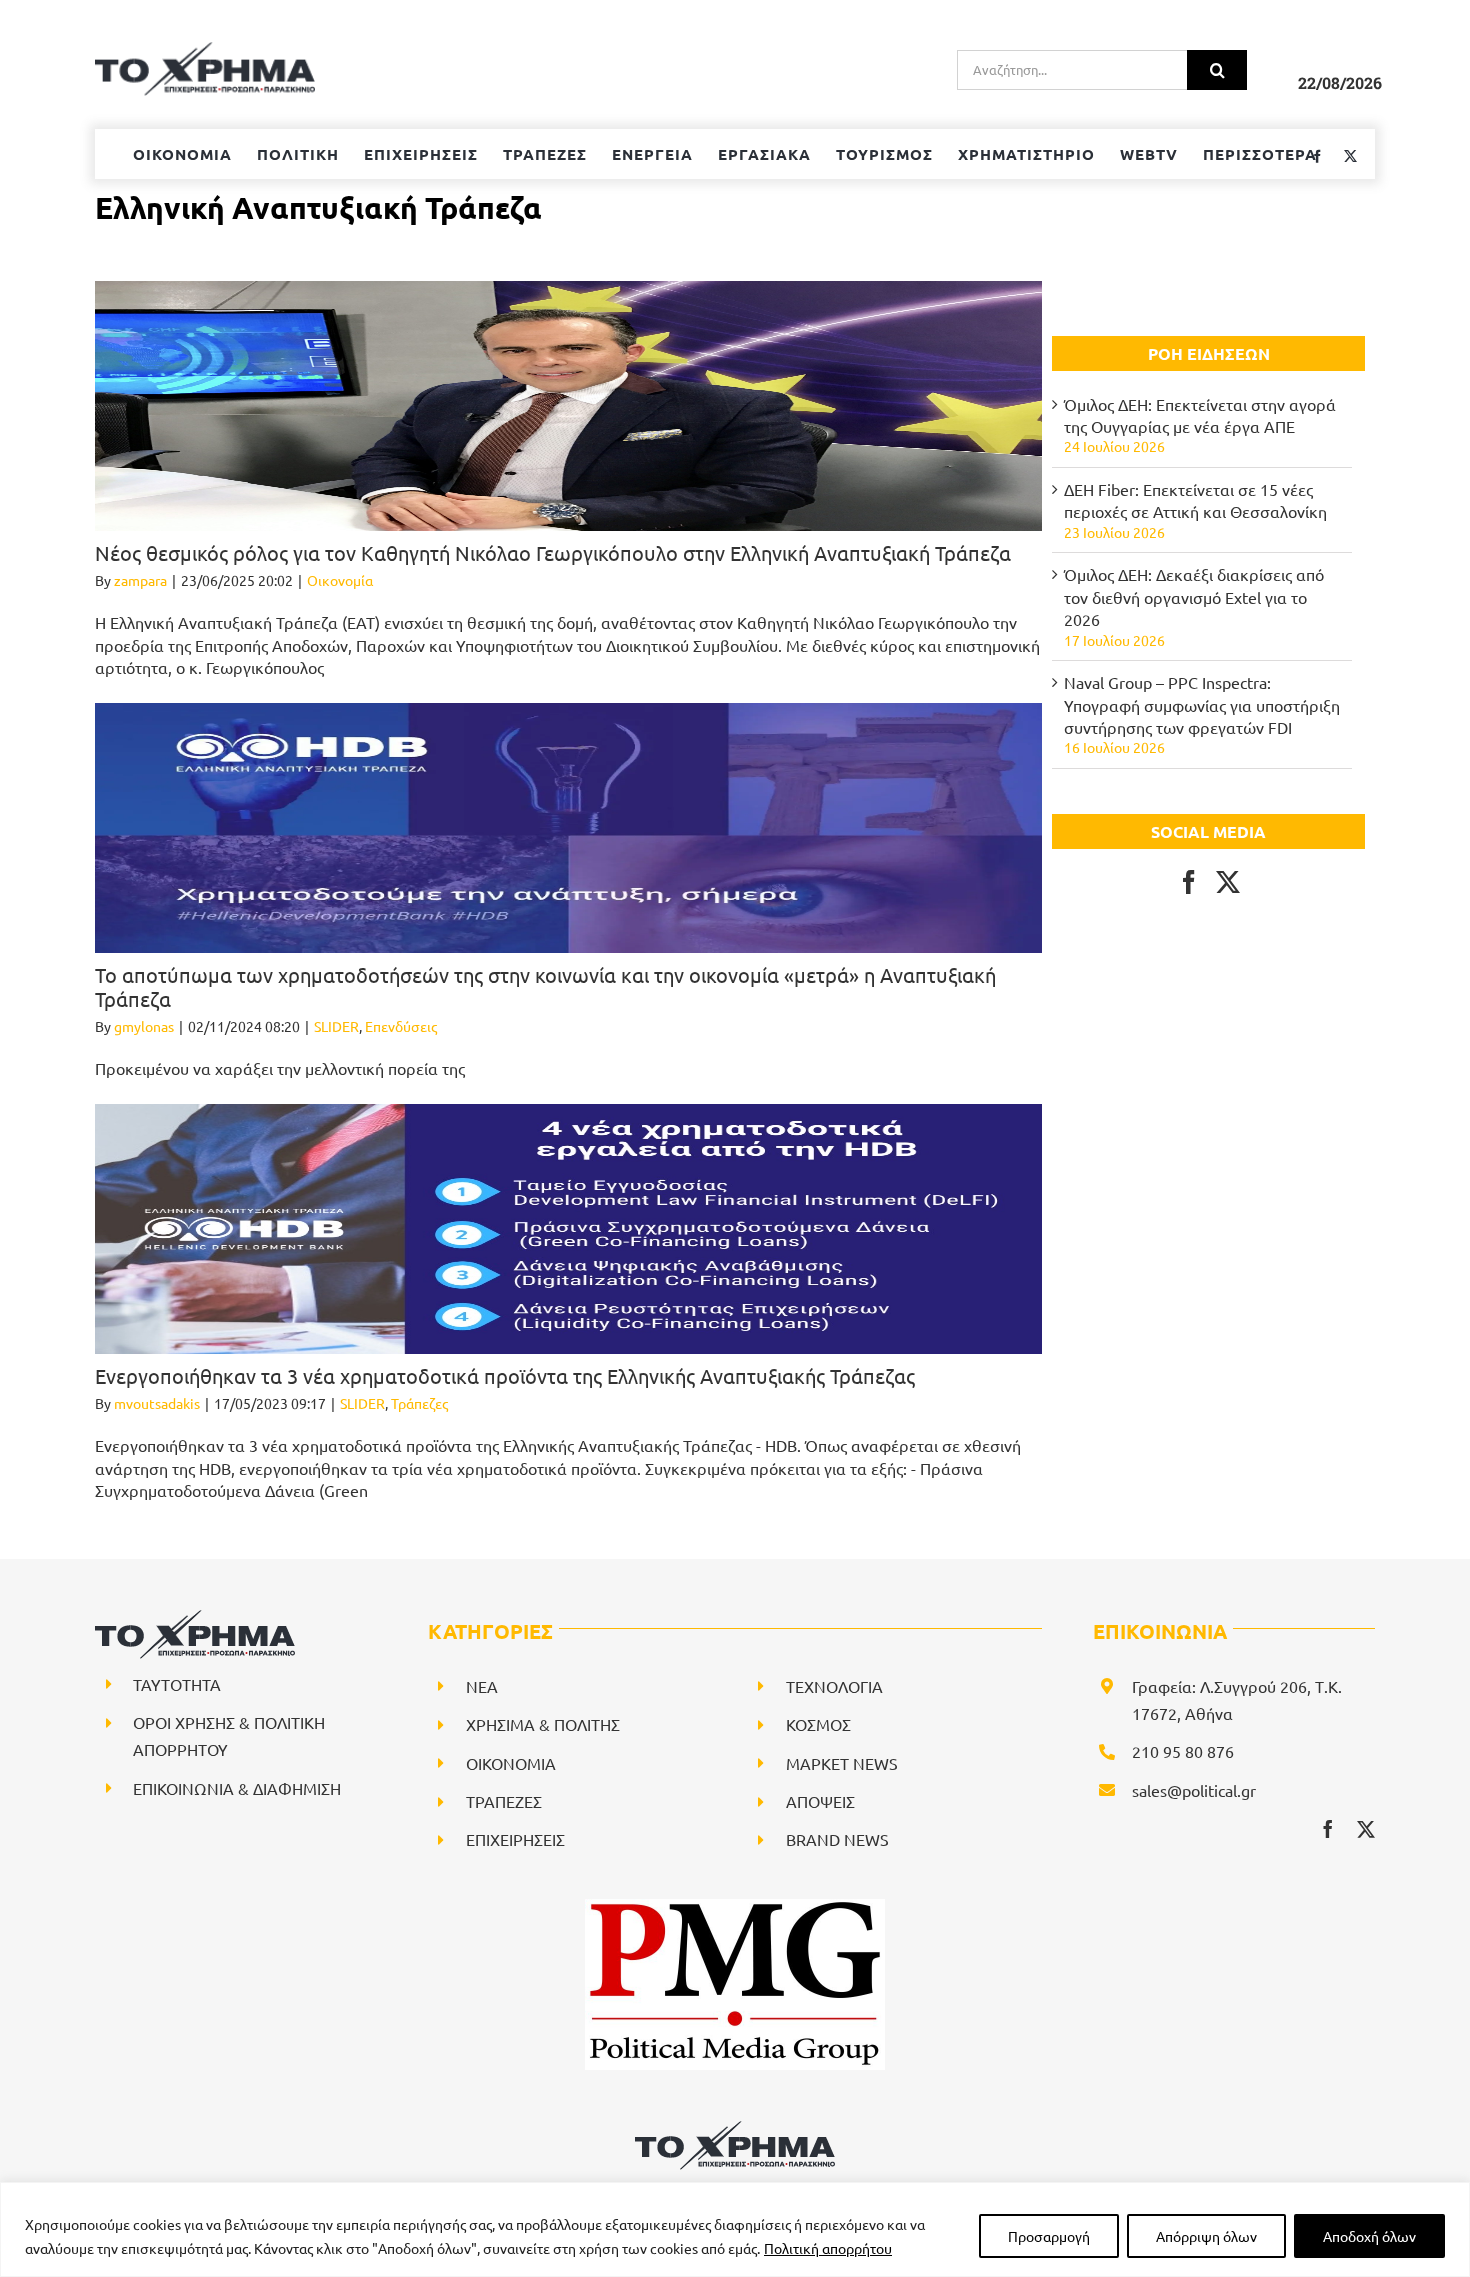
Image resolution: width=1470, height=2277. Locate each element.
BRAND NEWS (837, 1839)
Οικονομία (340, 580)
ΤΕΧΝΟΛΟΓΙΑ (834, 1686)
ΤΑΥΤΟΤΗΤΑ (177, 1684)
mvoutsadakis (157, 1403)
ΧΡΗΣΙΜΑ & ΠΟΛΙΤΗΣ (543, 1724)
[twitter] (1366, 1829)
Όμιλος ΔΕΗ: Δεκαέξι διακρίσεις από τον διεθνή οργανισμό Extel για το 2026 (1194, 596)
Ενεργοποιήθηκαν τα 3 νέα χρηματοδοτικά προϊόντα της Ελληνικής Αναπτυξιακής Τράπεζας (505, 1375)
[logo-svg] (735, 2128)
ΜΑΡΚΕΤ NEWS (842, 1763)
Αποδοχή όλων (1369, 2236)
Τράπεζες (419, 1403)
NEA (482, 1686)
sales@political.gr (1194, 1790)
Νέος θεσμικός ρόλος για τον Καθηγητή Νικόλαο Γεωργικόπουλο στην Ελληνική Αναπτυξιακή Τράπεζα (553, 552)
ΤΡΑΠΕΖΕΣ (504, 1801)
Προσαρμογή (1049, 2236)
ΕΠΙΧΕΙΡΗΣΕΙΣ (515, 1839)
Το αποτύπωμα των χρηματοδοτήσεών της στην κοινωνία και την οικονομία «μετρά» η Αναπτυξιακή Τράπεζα (545, 986)
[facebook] (1328, 1829)
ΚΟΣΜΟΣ (818, 1724)
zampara (140, 580)
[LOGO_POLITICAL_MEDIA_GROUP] (735, 1907)
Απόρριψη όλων (1206, 2236)
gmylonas (144, 1026)
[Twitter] (1228, 882)
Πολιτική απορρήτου (828, 2248)
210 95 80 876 (1183, 1751)
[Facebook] (1189, 882)
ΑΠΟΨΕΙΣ (820, 1801)
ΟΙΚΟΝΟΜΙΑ (511, 1763)
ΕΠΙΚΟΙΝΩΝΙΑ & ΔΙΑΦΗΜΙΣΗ (237, 1788)
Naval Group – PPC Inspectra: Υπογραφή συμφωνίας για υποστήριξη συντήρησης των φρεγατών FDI (1202, 704)
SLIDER (336, 1026)
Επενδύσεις (401, 1026)
